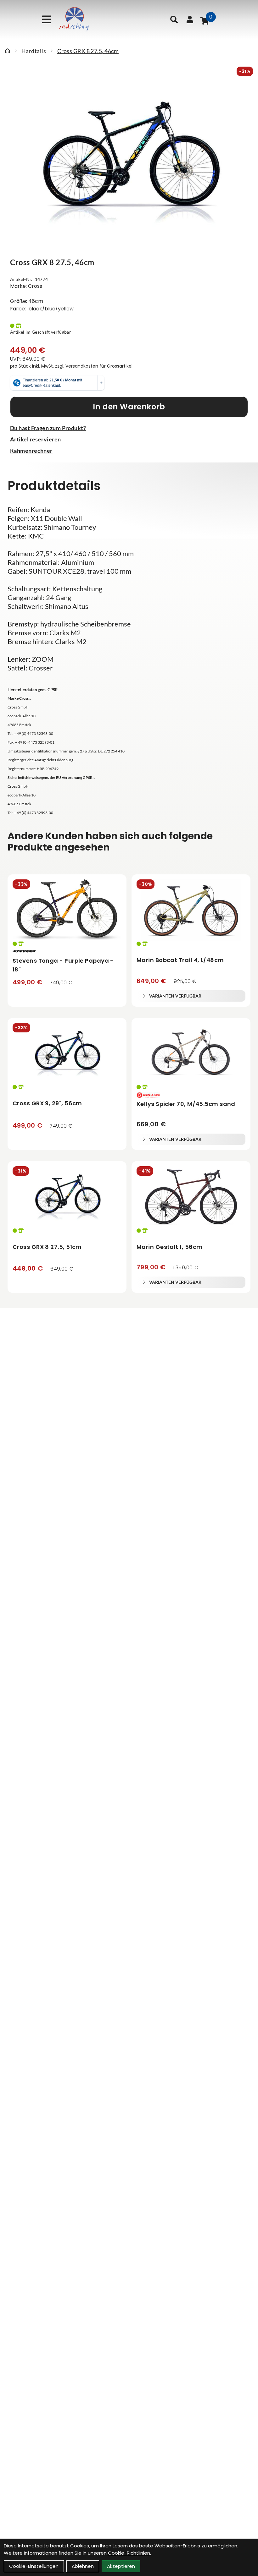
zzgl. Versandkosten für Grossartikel (94, 366)
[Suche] (174, 19)
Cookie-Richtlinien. (129, 2553)
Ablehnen (83, 2566)
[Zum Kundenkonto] (190, 19)
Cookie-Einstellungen (34, 2566)
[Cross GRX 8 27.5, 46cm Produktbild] (129, 162)
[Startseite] (8, 51)
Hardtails (34, 51)
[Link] (47, 19)
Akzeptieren (121, 2566)
